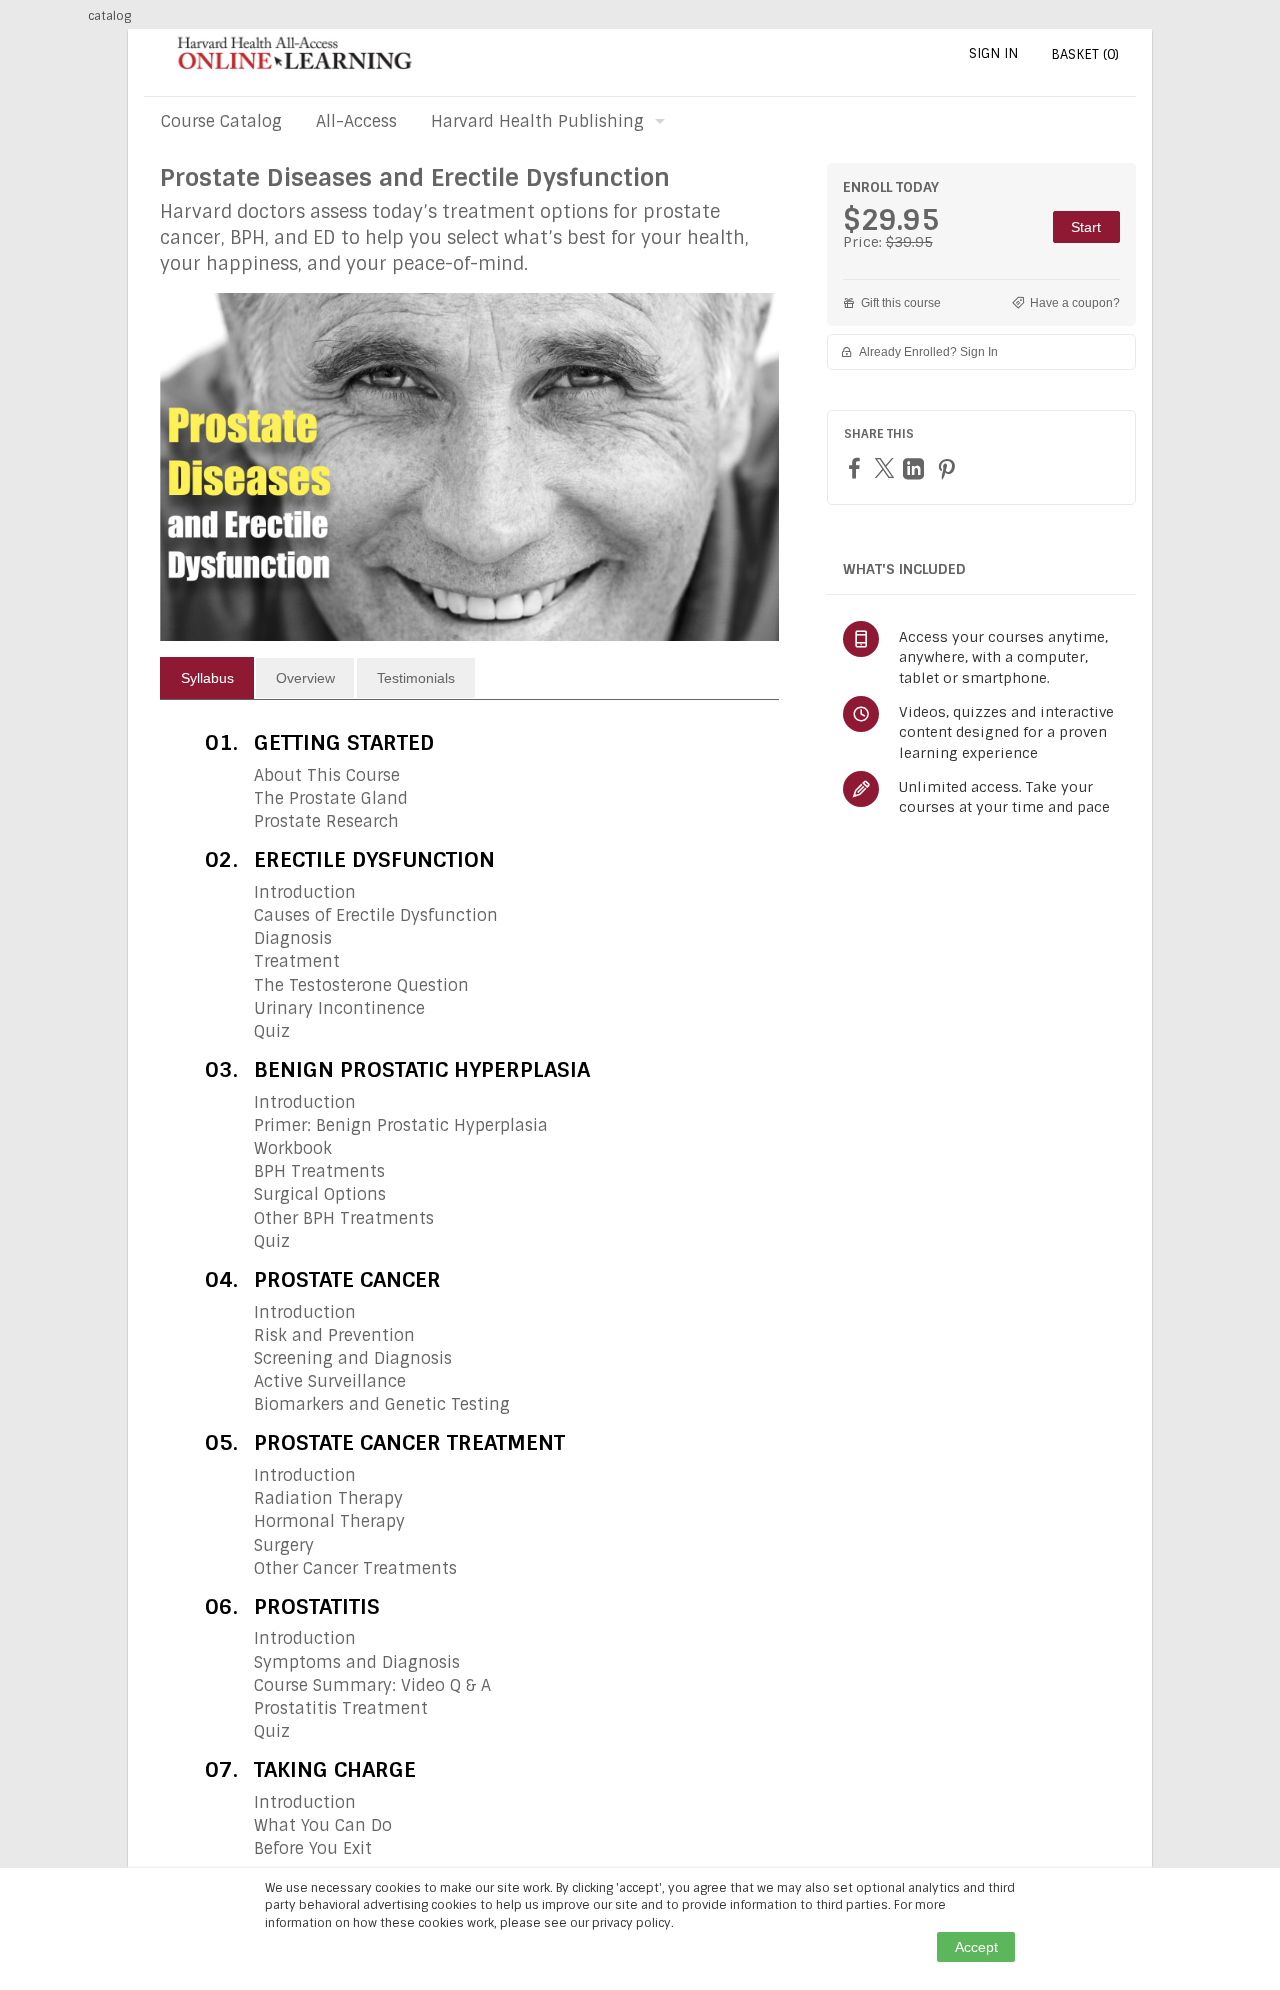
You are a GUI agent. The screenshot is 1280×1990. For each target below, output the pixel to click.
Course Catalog (221, 121)
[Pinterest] (949, 468)
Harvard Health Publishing (537, 121)
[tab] (207, 678)
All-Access (356, 121)
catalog (109, 16)
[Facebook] (857, 467)
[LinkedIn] (916, 468)
